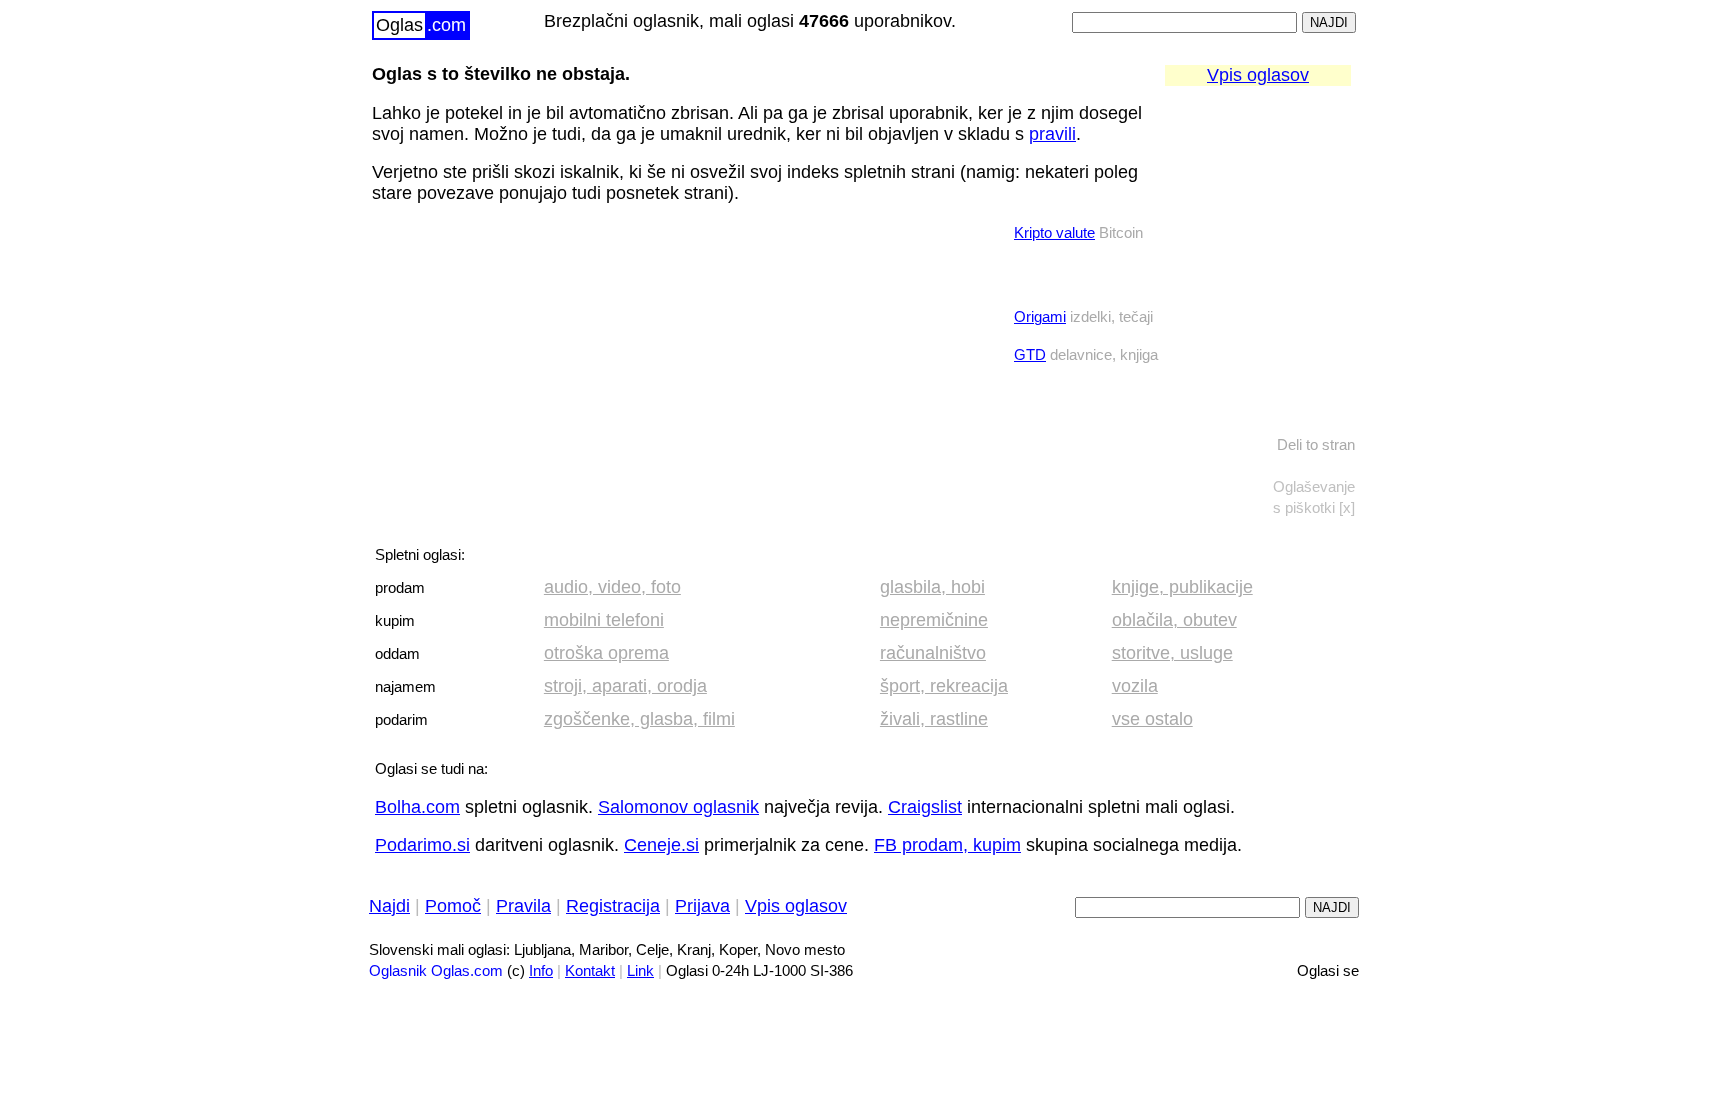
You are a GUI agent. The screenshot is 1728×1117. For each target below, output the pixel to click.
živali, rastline (934, 719)
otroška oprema (606, 653)
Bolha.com (417, 807)
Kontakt (590, 971)
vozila (1135, 686)
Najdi (389, 906)
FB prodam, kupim (947, 845)
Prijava (702, 906)
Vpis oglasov (1258, 75)
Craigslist (925, 807)
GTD (1030, 355)
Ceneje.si (661, 845)
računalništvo (933, 653)
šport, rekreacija (944, 686)
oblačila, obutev (1174, 620)
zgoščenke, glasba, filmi (639, 719)
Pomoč (453, 906)
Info (541, 971)
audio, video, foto (612, 587)
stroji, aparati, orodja (625, 686)
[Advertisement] (522, 347)
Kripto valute (1054, 233)
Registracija (613, 906)
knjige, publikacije (1182, 587)
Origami (1040, 317)
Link (640, 971)
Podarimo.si (422, 845)
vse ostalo (1152, 719)
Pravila (523, 906)
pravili (1052, 134)
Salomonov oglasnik (678, 807)
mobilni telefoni (604, 620)
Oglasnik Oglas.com (436, 971)
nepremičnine (934, 620)
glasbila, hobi (932, 587)
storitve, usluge (1172, 653)
